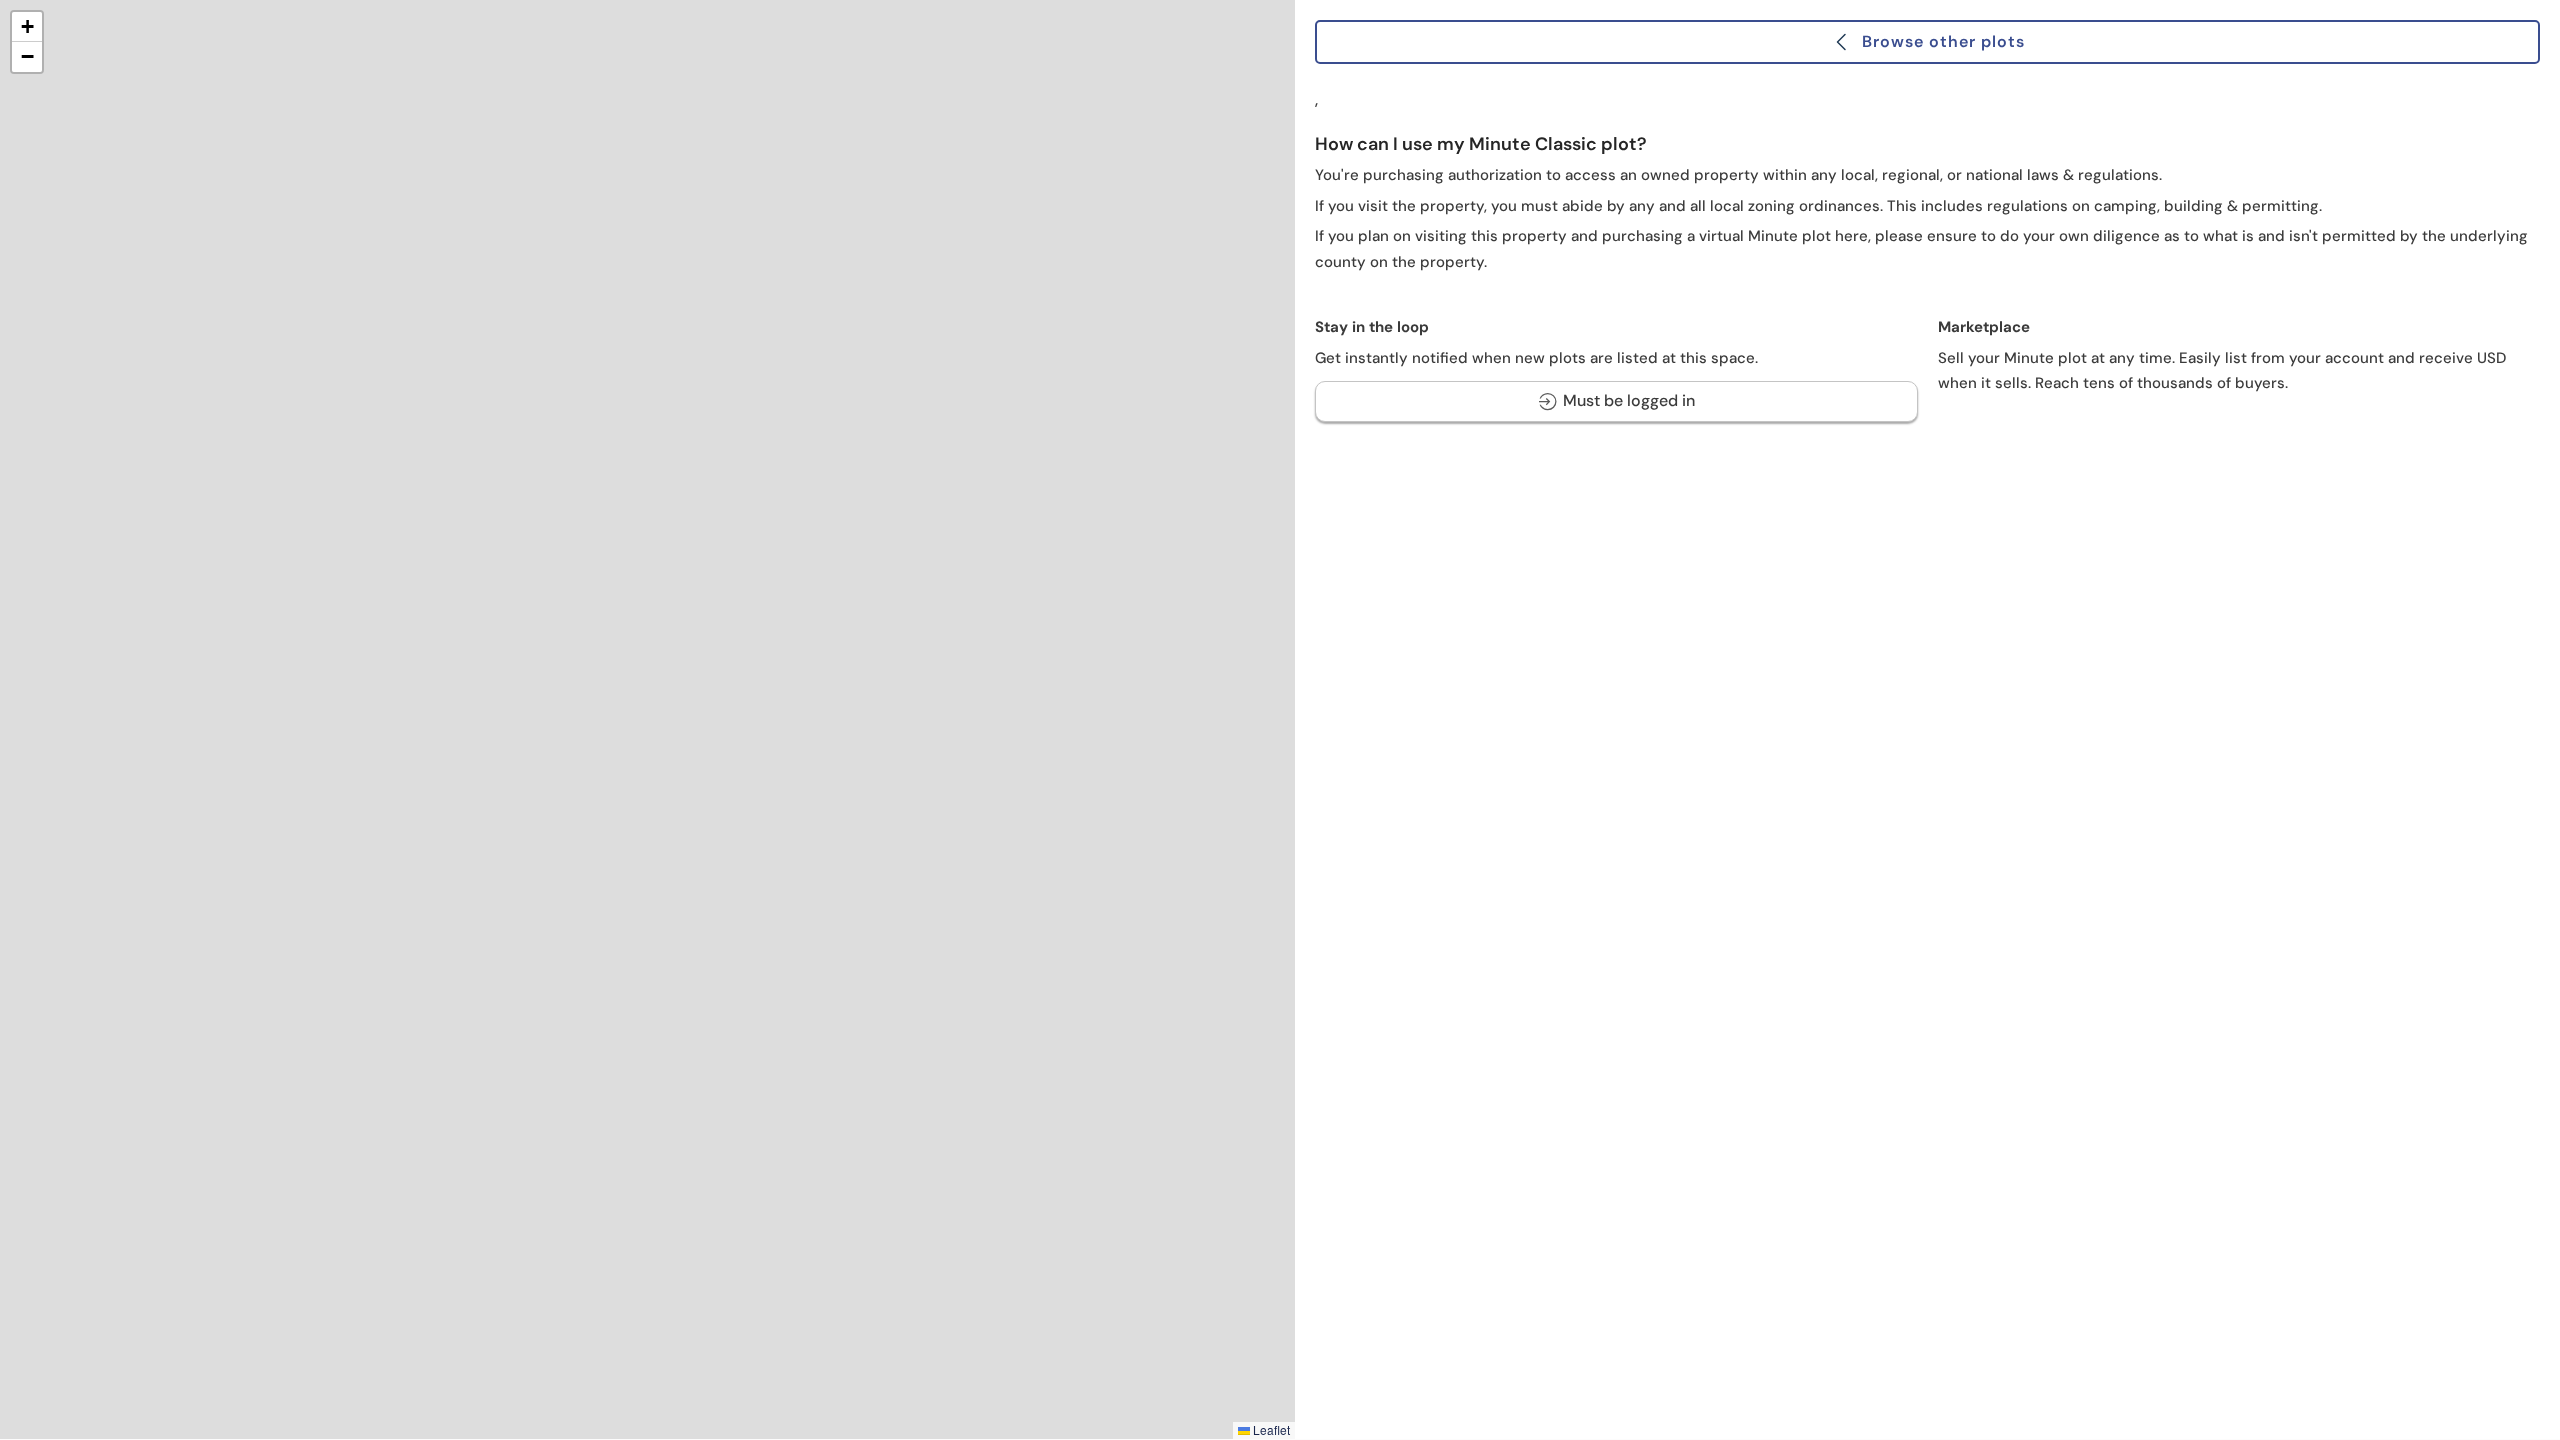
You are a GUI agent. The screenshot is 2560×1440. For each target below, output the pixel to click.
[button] (27, 27)
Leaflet (1270, 1429)
